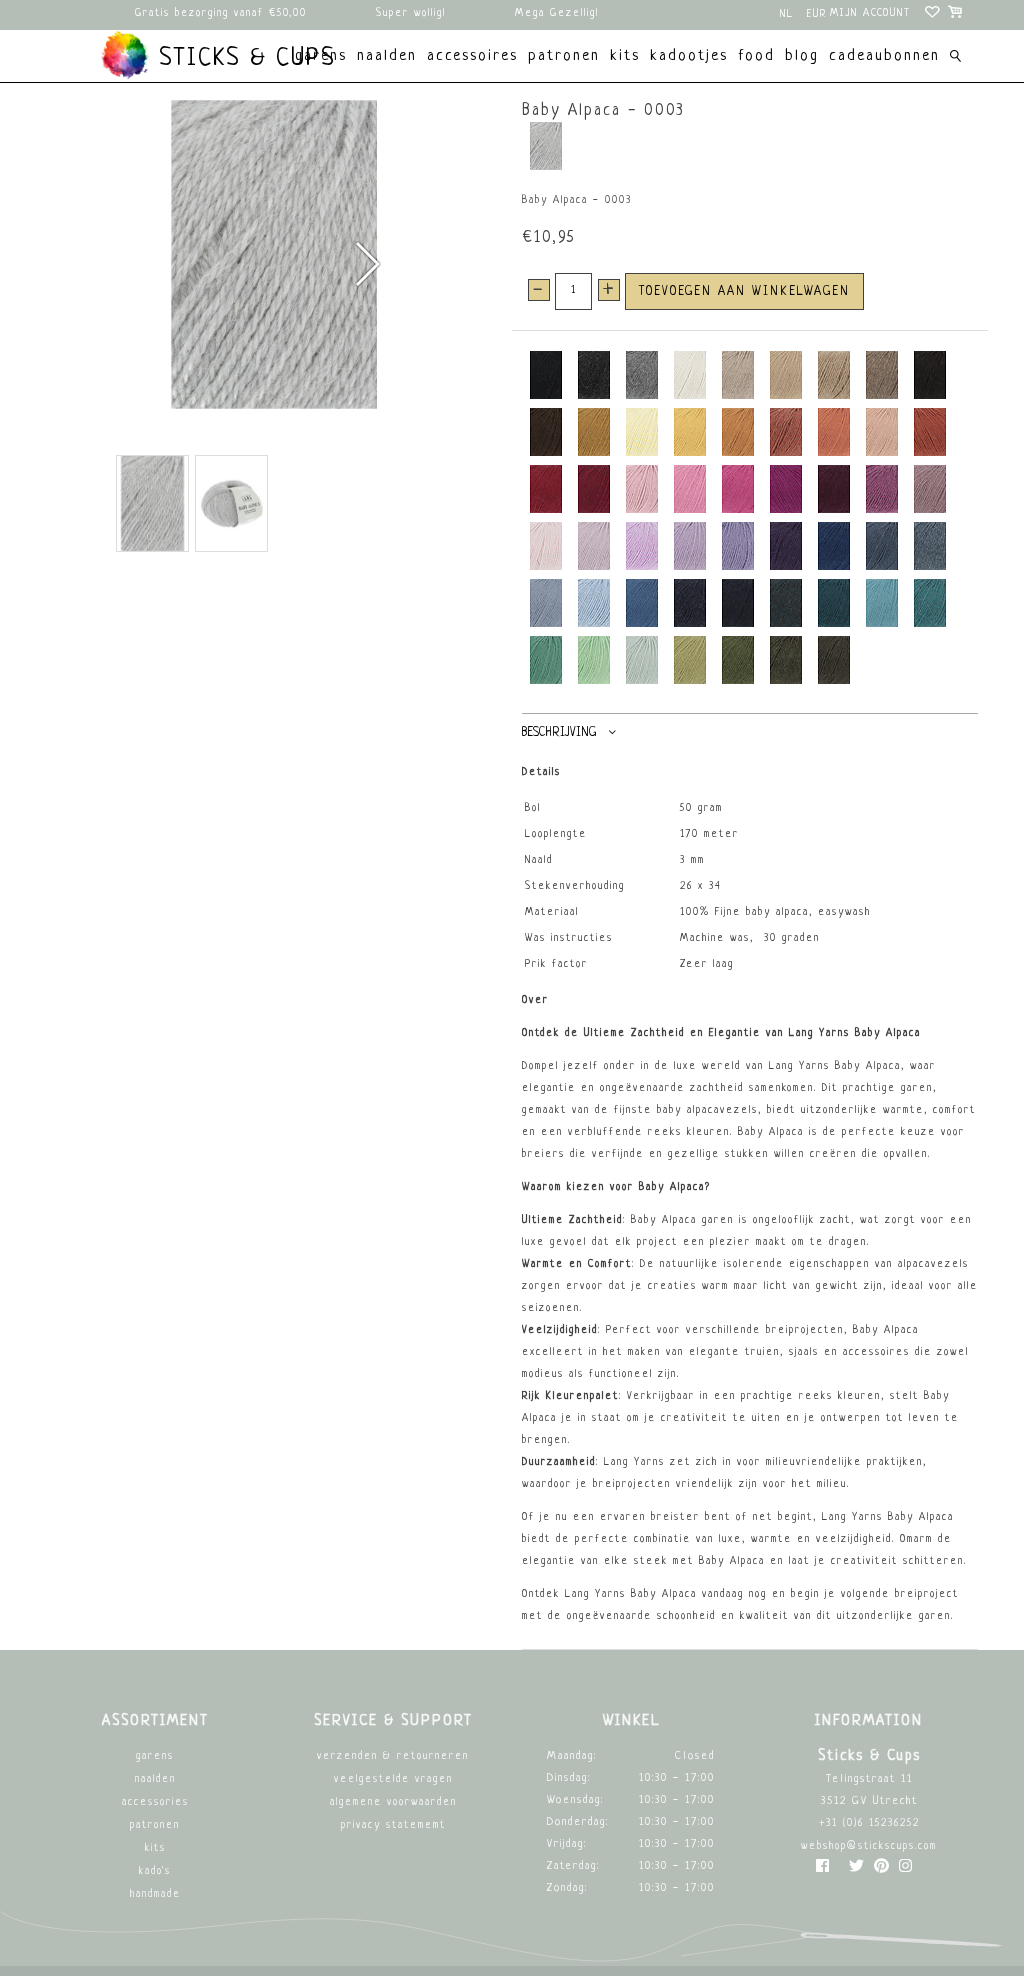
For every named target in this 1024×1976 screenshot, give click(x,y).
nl (787, 14)
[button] (366, 264)
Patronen (155, 1825)
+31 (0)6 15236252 (869, 1823)
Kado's (155, 1871)
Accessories (155, 1802)
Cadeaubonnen (884, 56)
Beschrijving (559, 733)
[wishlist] (933, 15)
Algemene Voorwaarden (393, 1802)
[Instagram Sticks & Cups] (905, 1870)
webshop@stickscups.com (869, 1846)
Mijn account (870, 13)
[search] (955, 58)
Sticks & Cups (243, 59)
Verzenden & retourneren (393, 1756)
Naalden (155, 1779)
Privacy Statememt (393, 1825)
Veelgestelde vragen (393, 1779)
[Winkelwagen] (956, 15)
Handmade (155, 1894)
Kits (155, 1848)
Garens (155, 1756)
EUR (817, 14)
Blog (802, 56)
